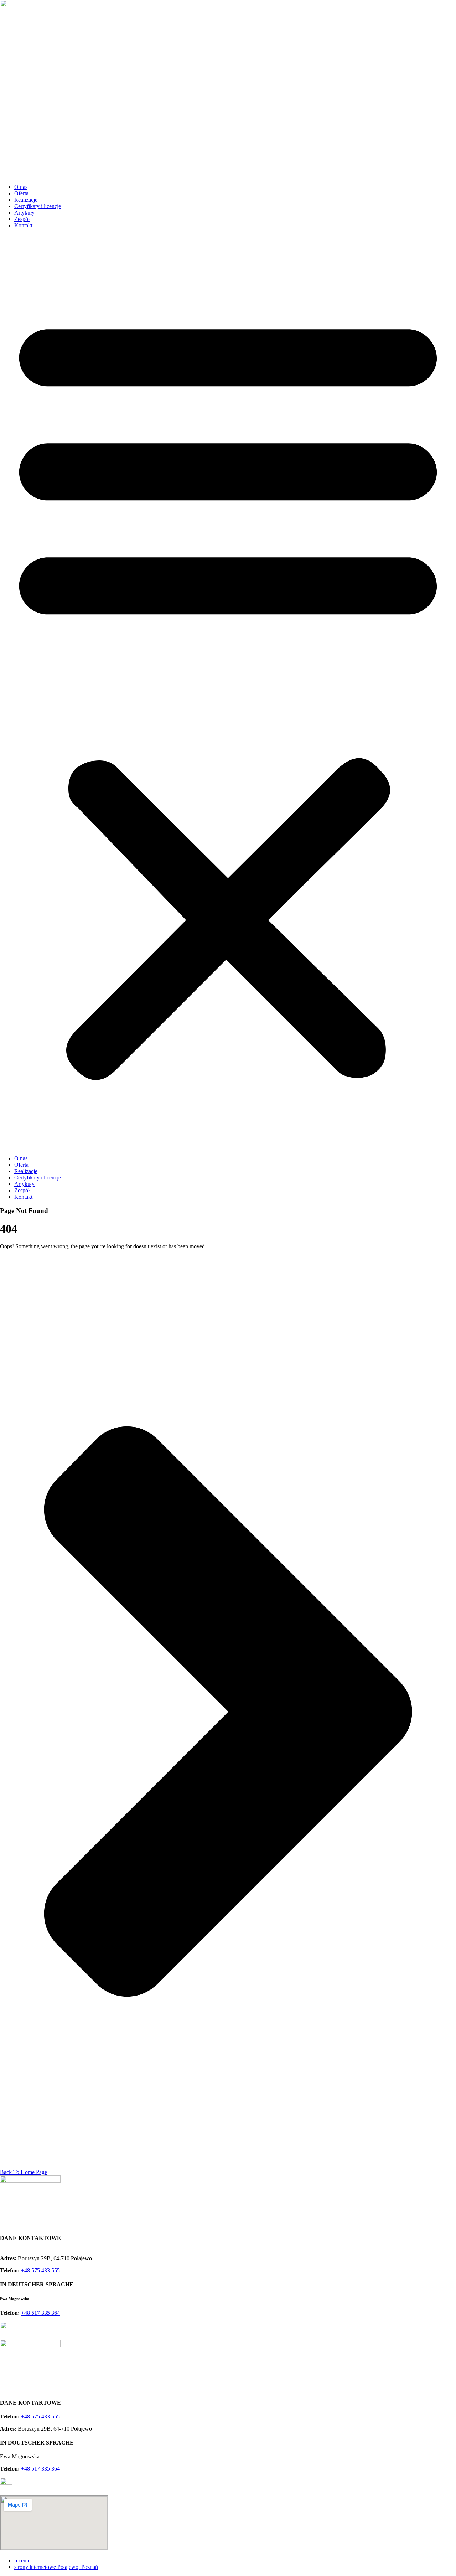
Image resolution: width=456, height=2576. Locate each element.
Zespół (22, 219)
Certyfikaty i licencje (38, 206)
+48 (40, 2270)
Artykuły (24, 213)
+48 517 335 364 (40, 2313)
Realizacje (26, 200)
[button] (228, 692)
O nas (21, 187)
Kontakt (23, 225)
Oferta (21, 193)
